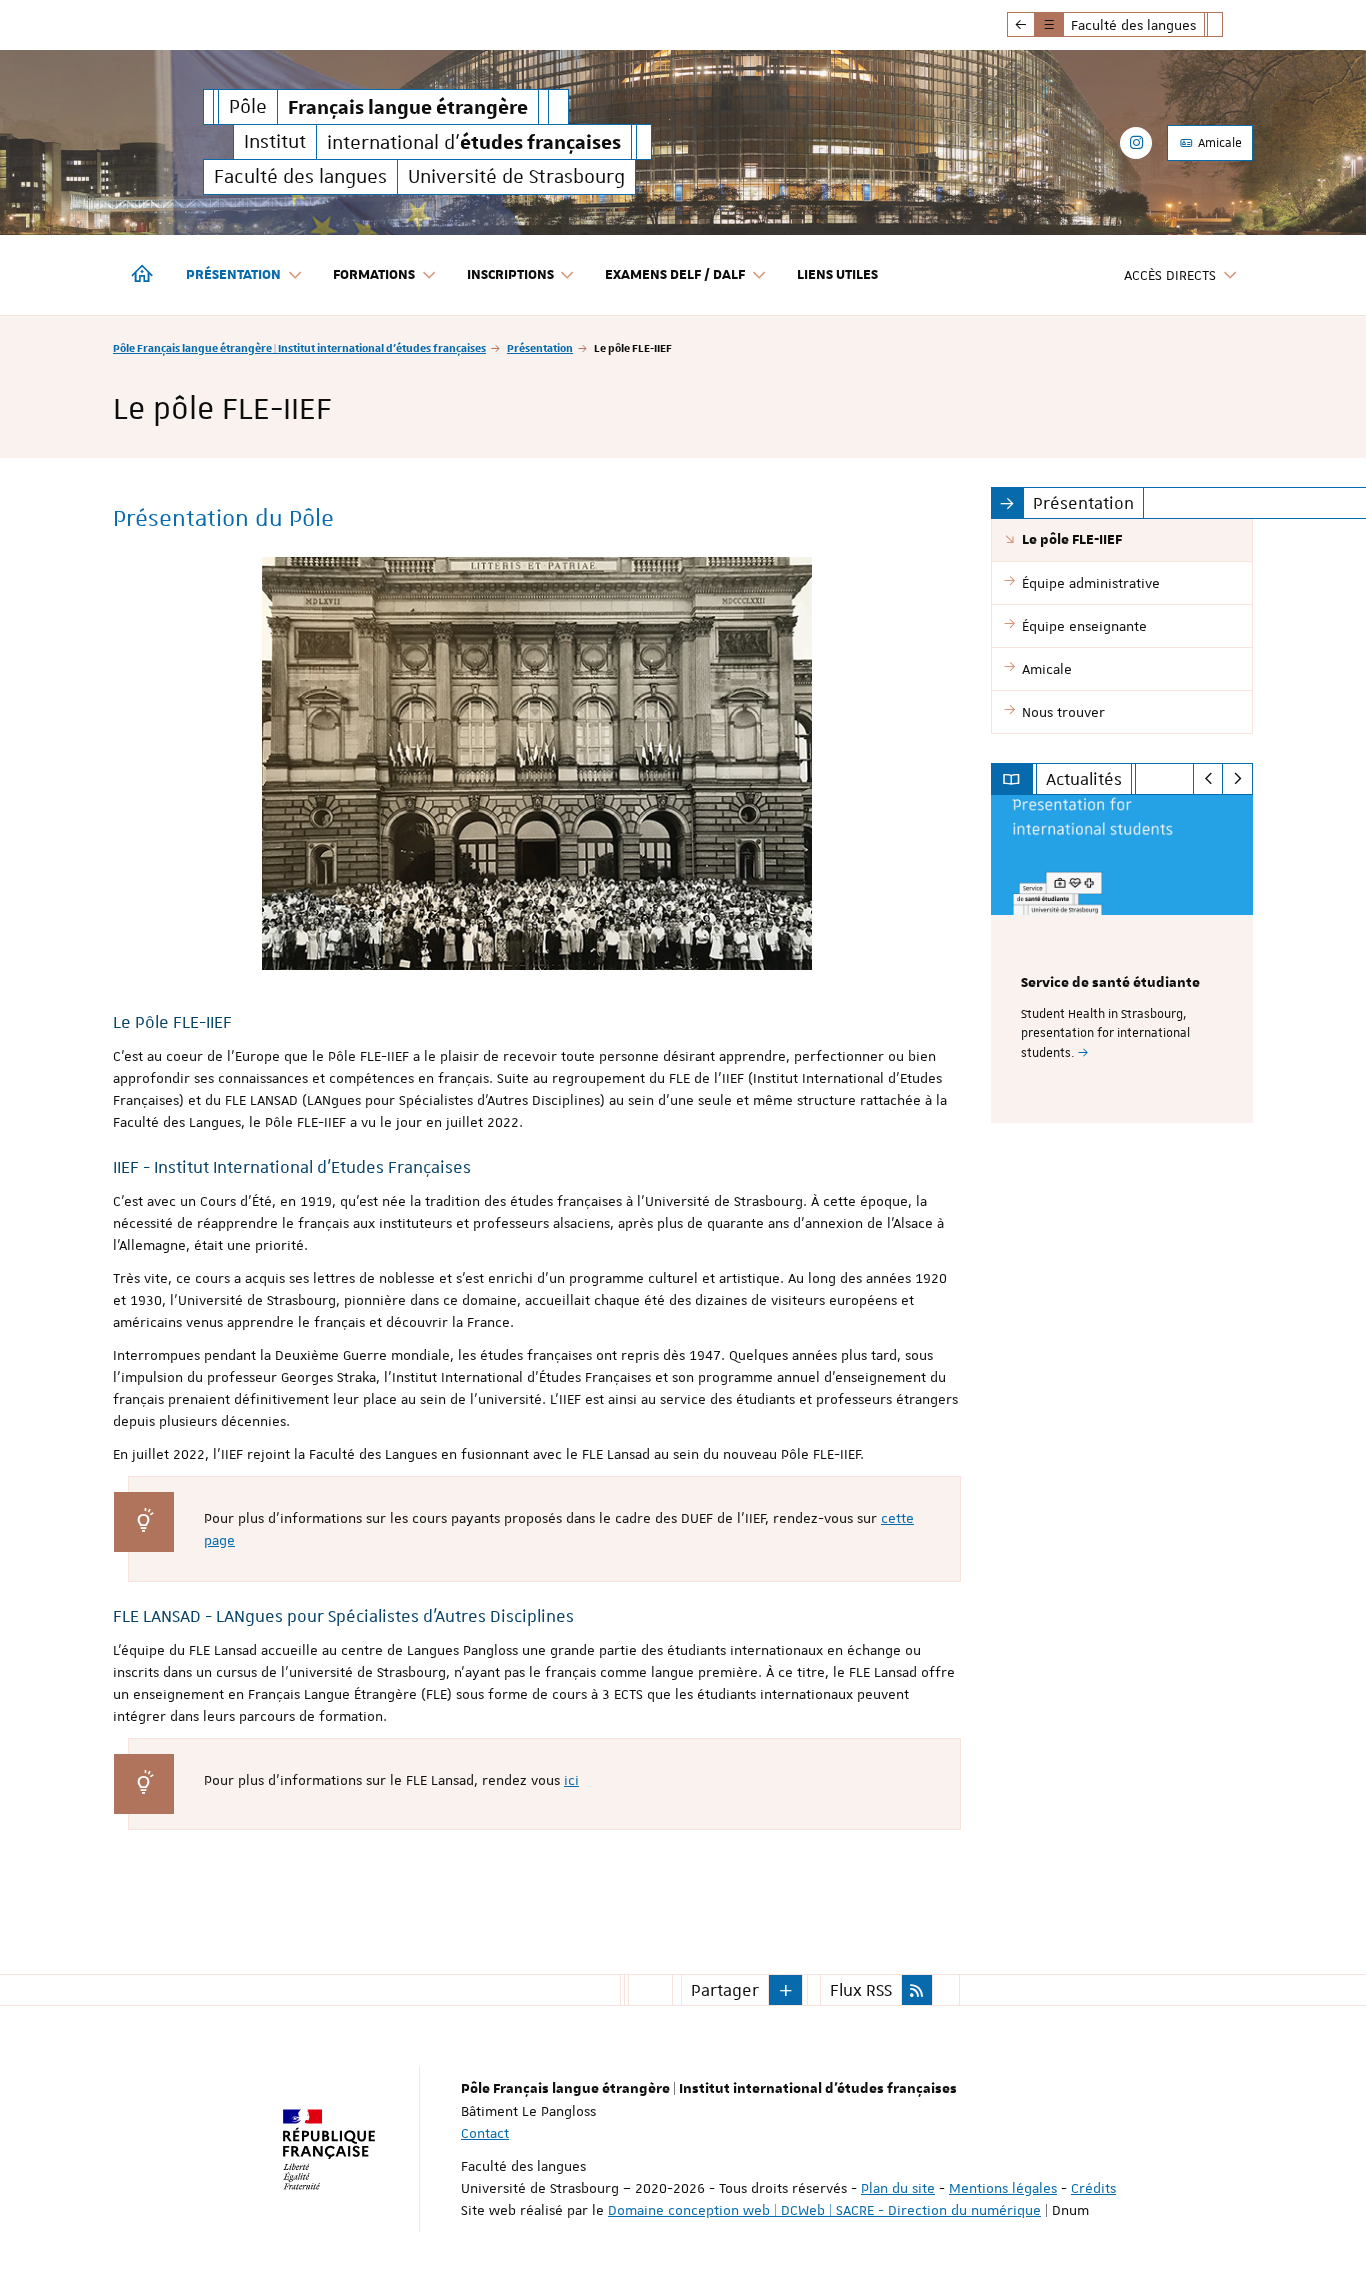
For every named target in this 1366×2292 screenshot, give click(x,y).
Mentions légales (1003, 2188)
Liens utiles (837, 275)
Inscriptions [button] (510, 275)
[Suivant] (1237, 779)
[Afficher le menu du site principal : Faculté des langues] (1021, 25)
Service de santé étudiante (1110, 983)
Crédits (1093, 2188)
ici (571, 1780)
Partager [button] (725, 1990)
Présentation (540, 347)
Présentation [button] (233, 275)
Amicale (1218, 143)
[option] (1122, 959)
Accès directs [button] (1170, 275)
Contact (485, 2133)
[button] (786, 1990)
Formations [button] (374, 275)
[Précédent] (1208, 779)
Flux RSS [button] (861, 1990)
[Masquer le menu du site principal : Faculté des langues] (1230, 25)
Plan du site (898, 2188)
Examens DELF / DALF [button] (675, 275)
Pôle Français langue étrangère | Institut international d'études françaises (299, 347)
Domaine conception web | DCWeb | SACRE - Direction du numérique (824, 2210)
